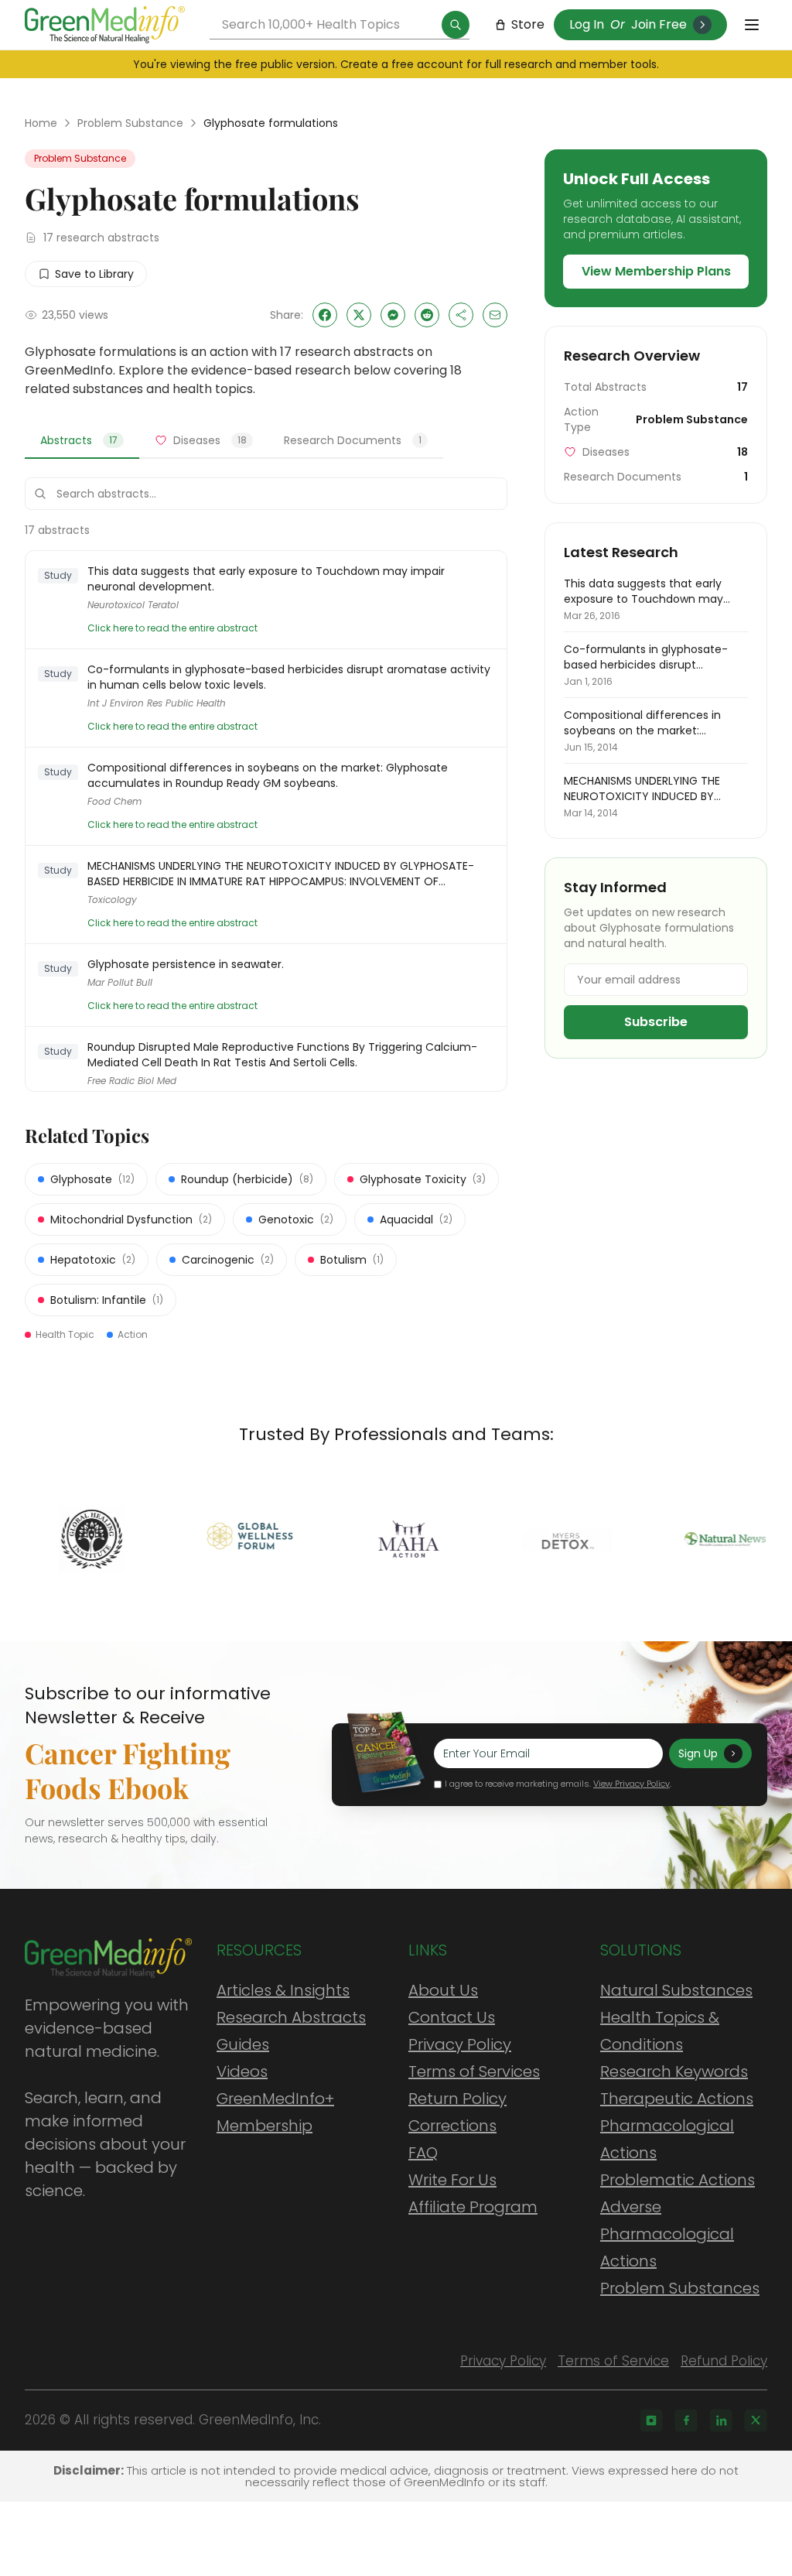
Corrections (452, 2126)
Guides (243, 2044)
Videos (242, 2071)
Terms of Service (613, 2361)
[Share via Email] (495, 315)
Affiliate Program (473, 2207)
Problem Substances (680, 2288)
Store (528, 24)
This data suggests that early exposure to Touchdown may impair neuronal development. (266, 579)
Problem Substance (130, 123)
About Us (443, 1990)
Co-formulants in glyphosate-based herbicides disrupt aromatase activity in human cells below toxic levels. (289, 677)
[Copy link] (461, 315)
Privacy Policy (460, 2044)
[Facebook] (686, 2420)
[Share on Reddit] (427, 315)
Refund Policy (724, 2361)
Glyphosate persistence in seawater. (186, 964)
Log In (587, 24)
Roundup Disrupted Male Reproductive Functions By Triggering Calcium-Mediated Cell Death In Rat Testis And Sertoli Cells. (282, 1055)
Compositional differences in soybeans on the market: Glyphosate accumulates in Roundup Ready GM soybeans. (268, 775)
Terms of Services (474, 2071)
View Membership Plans (656, 271)
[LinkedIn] (721, 2420)
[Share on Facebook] (325, 315)
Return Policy (457, 2099)
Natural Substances (676, 1990)
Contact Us (452, 2017)
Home (41, 123)
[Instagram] (651, 2420)
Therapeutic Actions (677, 2099)
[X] (756, 2420)
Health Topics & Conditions (660, 2031)
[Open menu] (752, 25)
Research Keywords (674, 2071)
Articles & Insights (283, 1990)
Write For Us (452, 2180)
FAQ (423, 2153)
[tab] (82, 441)
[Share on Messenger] (393, 315)
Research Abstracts (291, 2017)
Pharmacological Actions (667, 2139)
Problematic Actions (678, 2180)
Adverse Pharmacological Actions (667, 2234)
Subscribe (656, 1022)
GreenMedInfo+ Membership (275, 2112)
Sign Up (698, 1753)
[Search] (456, 25)
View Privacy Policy (632, 1784)
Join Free (659, 24)
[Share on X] (359, 315)
